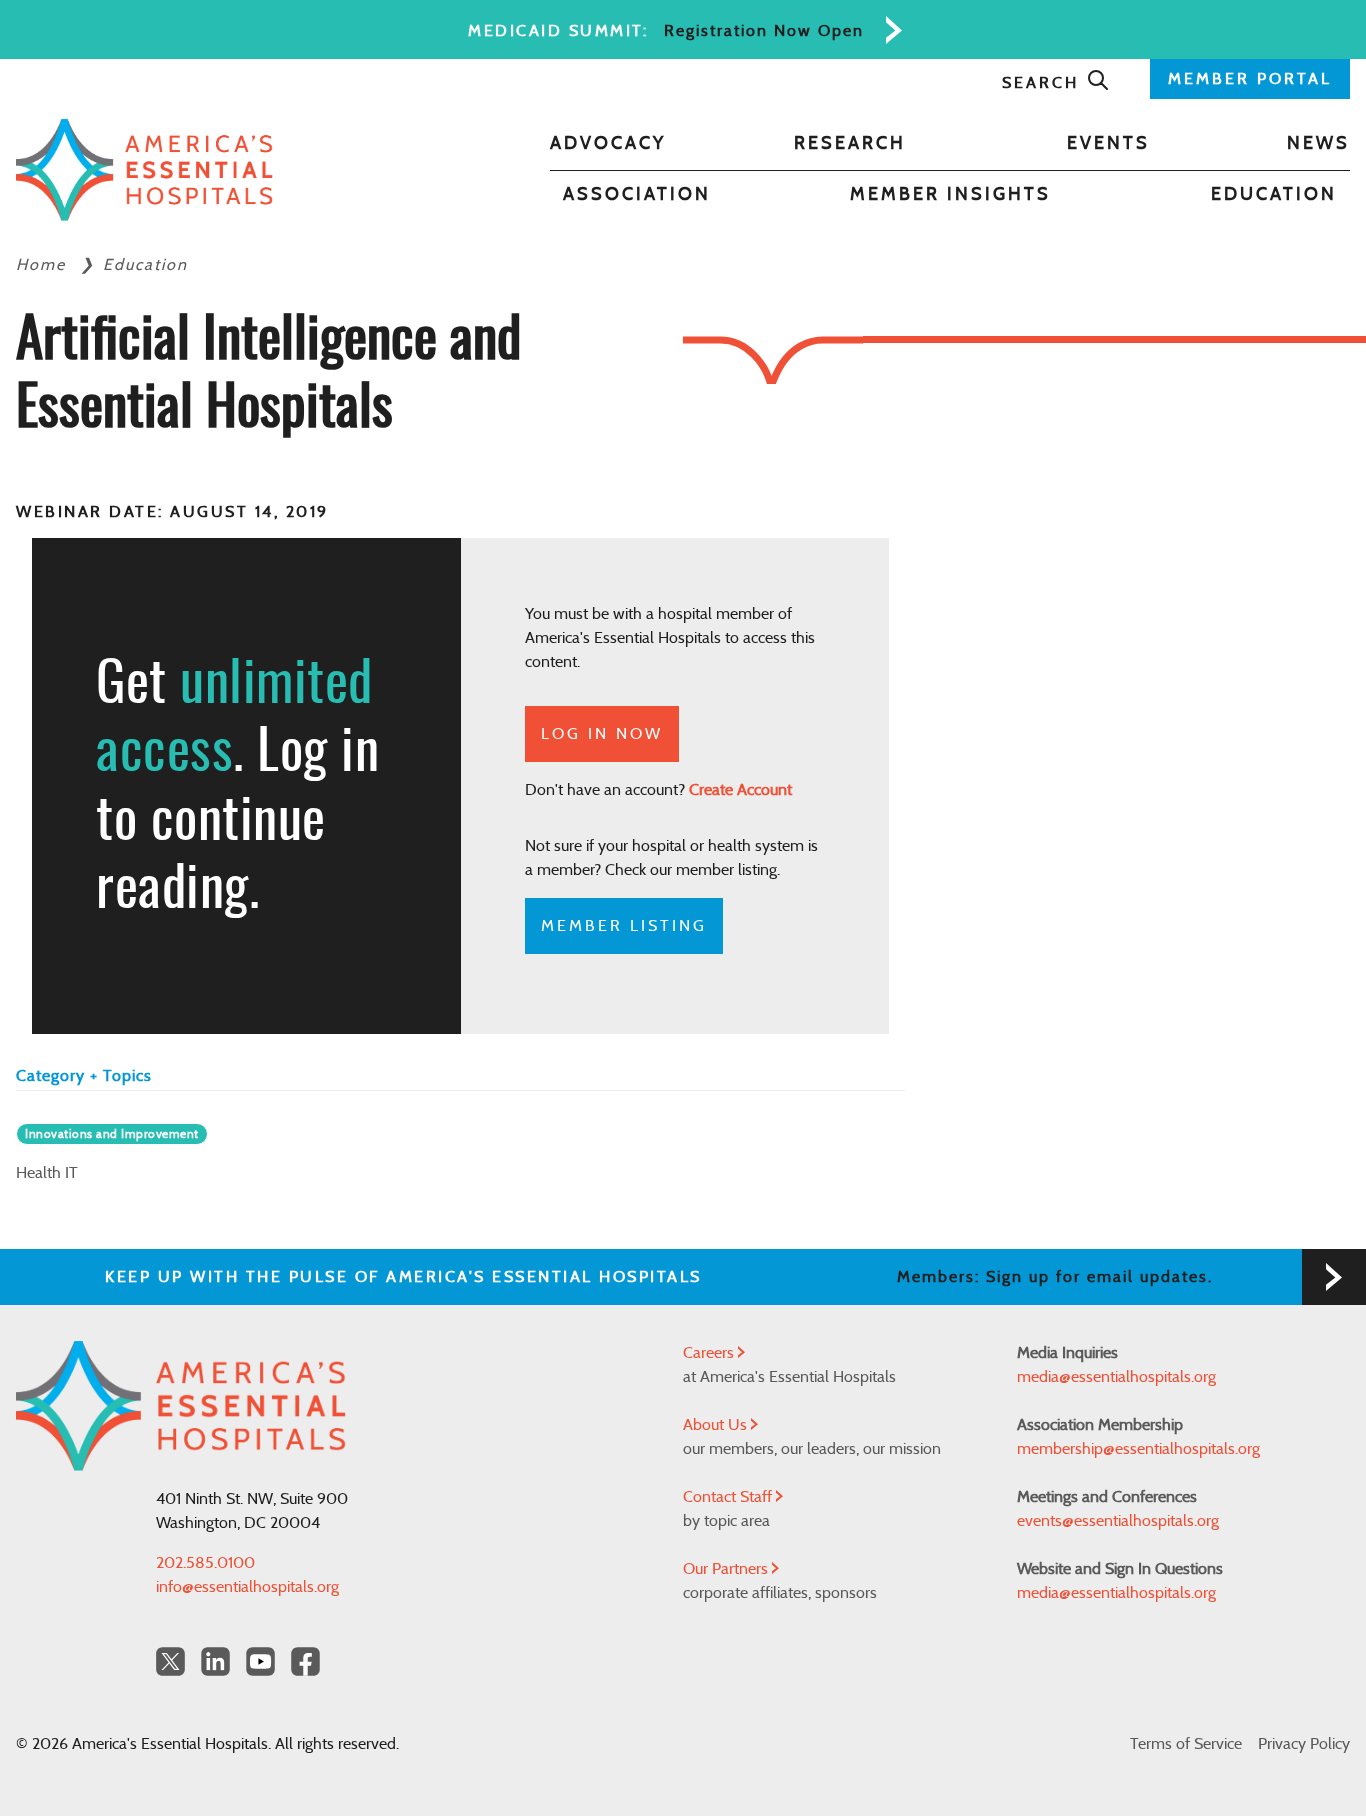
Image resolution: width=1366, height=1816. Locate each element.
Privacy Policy (1304, 1744)
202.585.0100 (205, 1563)
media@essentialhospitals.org (1116, 1377)
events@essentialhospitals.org (1118, 1521)
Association (637, 195)
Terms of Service (1186, 1744)
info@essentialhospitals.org (247, 1587)
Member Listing (624, 926)
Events (1108, 144)
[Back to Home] (144, 170)
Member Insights (950, 195)
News (1318, 144)
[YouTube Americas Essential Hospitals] (260, 1661)
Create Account (740, 790)
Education (1274, 195)
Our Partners (727, 1569)
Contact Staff (729, 1497)
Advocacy (608, 144)
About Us (717, 1425)
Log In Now (602, 734)
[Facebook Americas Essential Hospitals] (305, 1661)
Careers (710, 1353)
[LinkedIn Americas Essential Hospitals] (215, 1661)
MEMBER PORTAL (1250, 79)
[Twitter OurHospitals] (170, 1661)
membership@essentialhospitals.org (1138, 1449)
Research (850, 144)
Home (44, 265)
